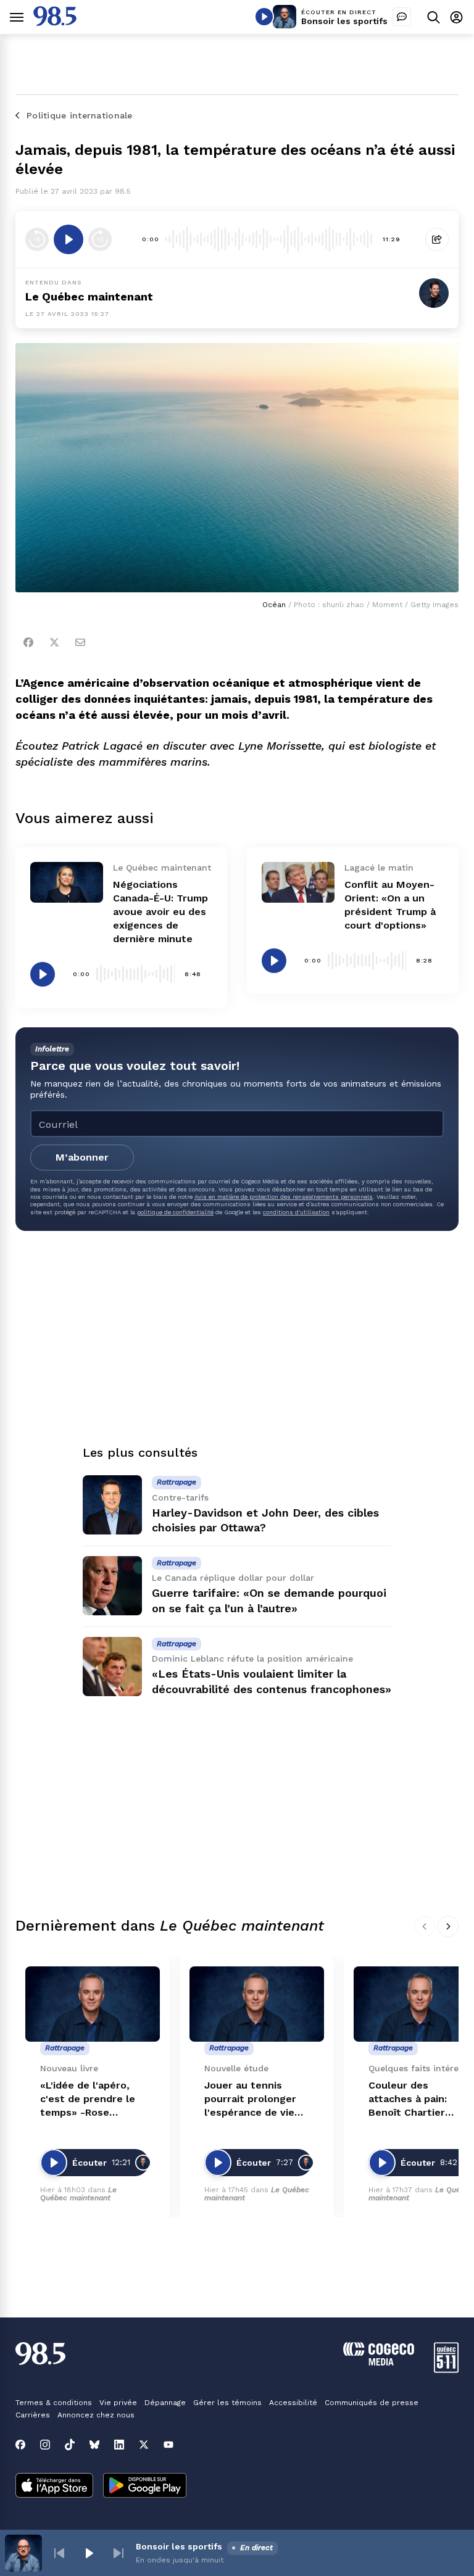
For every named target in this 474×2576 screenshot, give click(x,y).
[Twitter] (54, 642)
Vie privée (118, 2403)
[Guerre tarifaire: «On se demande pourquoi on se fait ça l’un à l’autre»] (112, 1586)
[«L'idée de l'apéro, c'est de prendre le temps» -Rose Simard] (93, 2004)
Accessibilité (293, 2403)
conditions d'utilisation (296, 1212)
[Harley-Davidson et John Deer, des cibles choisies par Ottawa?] (112, 1505)
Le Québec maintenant (78, 2194)
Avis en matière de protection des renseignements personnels (284, 1197)
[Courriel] (80, 642)
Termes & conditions (54, 2403)
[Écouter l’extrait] (69, 239)
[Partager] (437, 239)
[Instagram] (45, 2445)
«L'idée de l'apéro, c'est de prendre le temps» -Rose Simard (88, 2099)
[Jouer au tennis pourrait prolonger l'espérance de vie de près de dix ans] (257, 2004)
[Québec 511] (446, 2370)
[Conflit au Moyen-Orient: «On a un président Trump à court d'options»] (298, 882)
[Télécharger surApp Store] (54, 2487)
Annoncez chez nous (96, 2415)
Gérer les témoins (227, 2403)
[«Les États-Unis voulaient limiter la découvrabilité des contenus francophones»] (112, 1667)
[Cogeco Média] (379, 2362)
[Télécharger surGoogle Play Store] (145, 2487)
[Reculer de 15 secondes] (37, 239)
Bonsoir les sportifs (344, 21)
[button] (59, 2553)
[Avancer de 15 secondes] (100, 239)
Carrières (33, 2415)
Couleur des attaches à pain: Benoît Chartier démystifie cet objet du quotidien (419, 2099)
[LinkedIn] (119, 2445)
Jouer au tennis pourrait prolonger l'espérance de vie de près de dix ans (250, 2099)
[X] (144, 2445)
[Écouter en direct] (264, 17)
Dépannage (165, 2403)
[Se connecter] (456, 17)
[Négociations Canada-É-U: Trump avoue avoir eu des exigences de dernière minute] (67, 882)
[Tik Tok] (70, 2445)
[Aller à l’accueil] (55, 23)
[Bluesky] (94, 2445)
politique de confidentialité (175, 1212)
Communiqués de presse (372, 2403)
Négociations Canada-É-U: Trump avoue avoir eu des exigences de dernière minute (160, 912)
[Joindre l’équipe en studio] (402, 17)
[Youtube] (168, 2445)
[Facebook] (28, 642)
